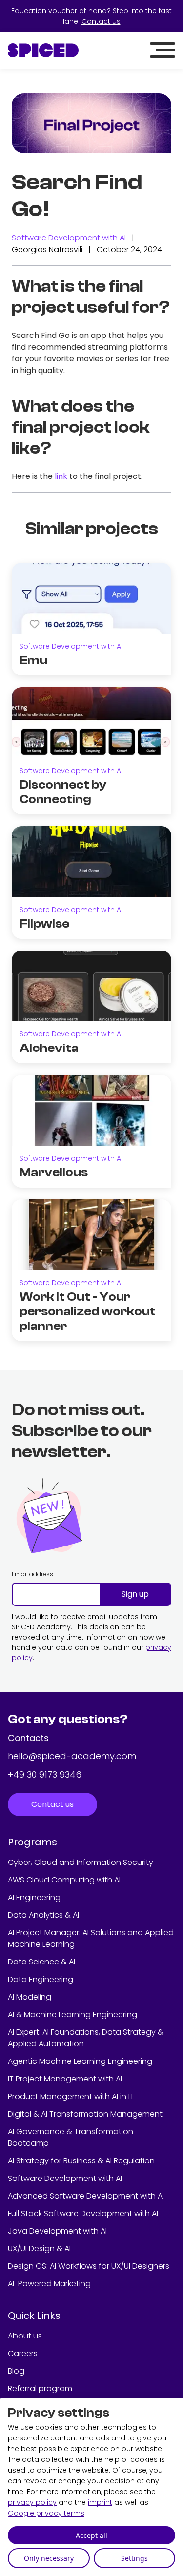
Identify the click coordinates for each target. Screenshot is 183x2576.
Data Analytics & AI (43, 1915)
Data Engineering (41, 1979)
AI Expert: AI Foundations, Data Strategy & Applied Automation (86, 2038)
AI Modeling (30, 1997)
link (61, 476)
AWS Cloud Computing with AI (64, 1880)
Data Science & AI (41, 1962)
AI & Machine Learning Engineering (72, 2014)
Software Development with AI (69, 238)
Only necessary (49, 2558)
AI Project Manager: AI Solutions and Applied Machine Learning (91, 1938)
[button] (163, 50)
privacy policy (32, 2502)
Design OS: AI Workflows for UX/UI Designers (89, 2266)
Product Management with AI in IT (71, 2096)
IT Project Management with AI (65, 2079)
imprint (100, 2502)
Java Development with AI (57, 2231)
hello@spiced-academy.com (72, 1756)
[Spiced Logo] (43, 50)
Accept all (91, 2535)
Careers (23, 2353)
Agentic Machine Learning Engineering (80, 2061)
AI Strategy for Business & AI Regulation (81, 2161)
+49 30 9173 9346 (45, 1774)
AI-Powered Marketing (49, 2284)
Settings (134, 2558)
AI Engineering (34, 1897)
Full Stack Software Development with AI (83, 2213)
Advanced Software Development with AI (86, 2196)
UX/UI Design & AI (39, 2249)
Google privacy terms (46, 2513)
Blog (16, 2371)
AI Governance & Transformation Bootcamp (71, 2137)
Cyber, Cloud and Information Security (81, 1862)
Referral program (40, 2388)
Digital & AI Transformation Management (85, 2114)
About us (25, 2336)
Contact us (101, 21)
